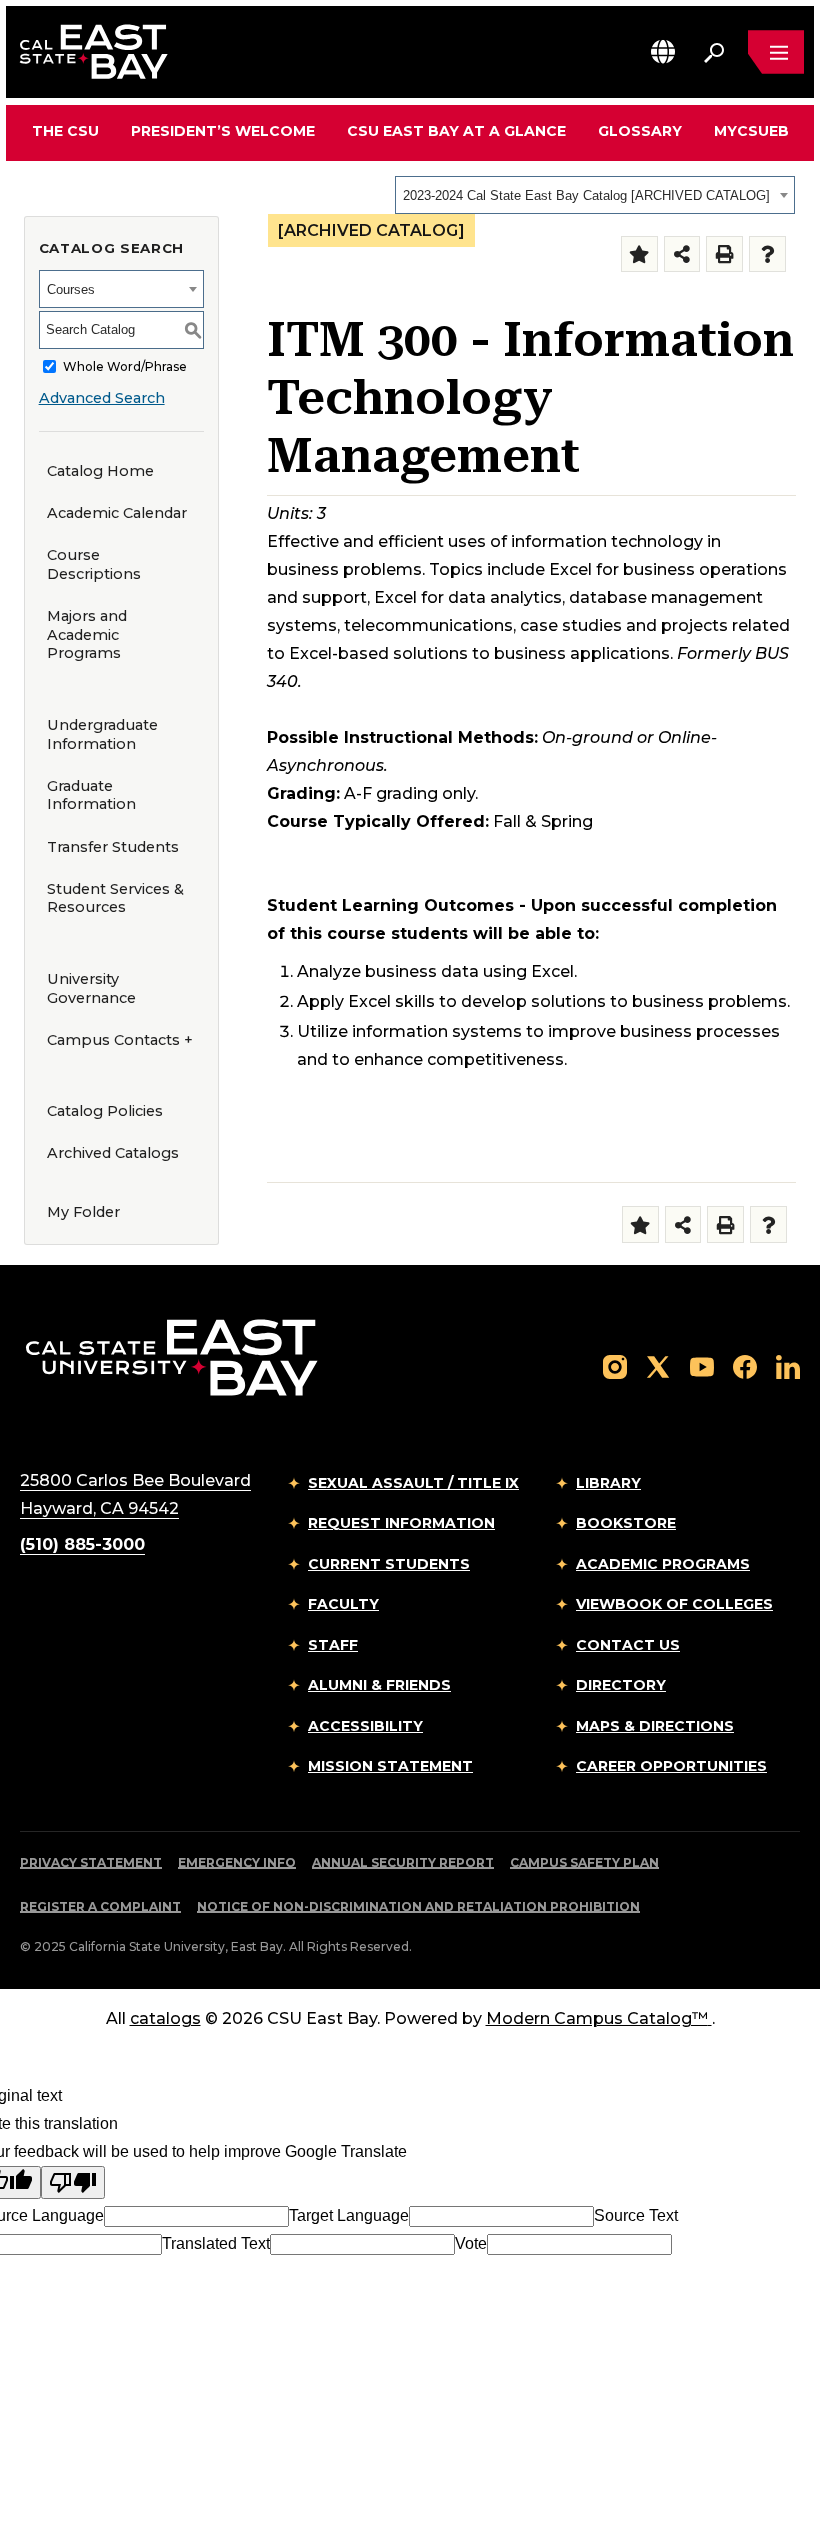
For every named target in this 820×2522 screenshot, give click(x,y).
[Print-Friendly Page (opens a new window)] (724, 254)
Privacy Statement (91, 1862)
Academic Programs (663, 1564)
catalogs (165, 2018)
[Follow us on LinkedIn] (788, 1365)
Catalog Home (100, 471)
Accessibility (365, 1726)
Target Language (349, 2215)
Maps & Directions (655, 1726)
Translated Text (216, 2243)
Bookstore (626, 1523)
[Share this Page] (682, 254)
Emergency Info (237, 1862)
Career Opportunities (671, 1766)
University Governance (91, 988)
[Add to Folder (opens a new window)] (639, 254)
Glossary (640, 131)
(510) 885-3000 (82, 1544)
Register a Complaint (100, 1906)
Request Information (401, 1523)
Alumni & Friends (379, 1685)
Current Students (389, 1564)
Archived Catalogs (113, 1153)
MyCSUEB (751, 130)
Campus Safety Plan (584, 1862)
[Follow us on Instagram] (615, 1365)
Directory (621, 1685)
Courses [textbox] (71, 289)
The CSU (65, 131)
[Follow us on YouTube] (702, 1365)
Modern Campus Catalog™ (597, 2018)
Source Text (636, 2215)
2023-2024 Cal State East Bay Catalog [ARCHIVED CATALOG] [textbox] (586, 195)
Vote (471, 2243)
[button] (663, 51)
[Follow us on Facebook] (745, 1365)
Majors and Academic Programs (87, 634)
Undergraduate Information (102, 734)
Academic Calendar (117, 513)
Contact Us (628, 1645)
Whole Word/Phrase (125, 366)
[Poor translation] (73, 2182)
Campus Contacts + (120, 1040)
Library (608, 1483)
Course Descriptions (94, 564)
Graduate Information (91, 795)
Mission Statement (390, 1766)
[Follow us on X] (658, 1365)
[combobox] (595, 195)
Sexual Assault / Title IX (413, 1483)
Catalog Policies (105, 1111)
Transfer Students (113, 847)
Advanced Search (102, 398)
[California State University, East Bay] (171, 1356)
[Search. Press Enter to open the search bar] (714, 52)
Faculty (343, 1604)
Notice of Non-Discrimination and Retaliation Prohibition (418, 1906)
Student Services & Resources (115, 898)
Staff (333, 1645)
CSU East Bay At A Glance (456, 131)
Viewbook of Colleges (674, 1604)
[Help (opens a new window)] (767, 254)
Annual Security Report (403, 1862)
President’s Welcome (223, 131)
